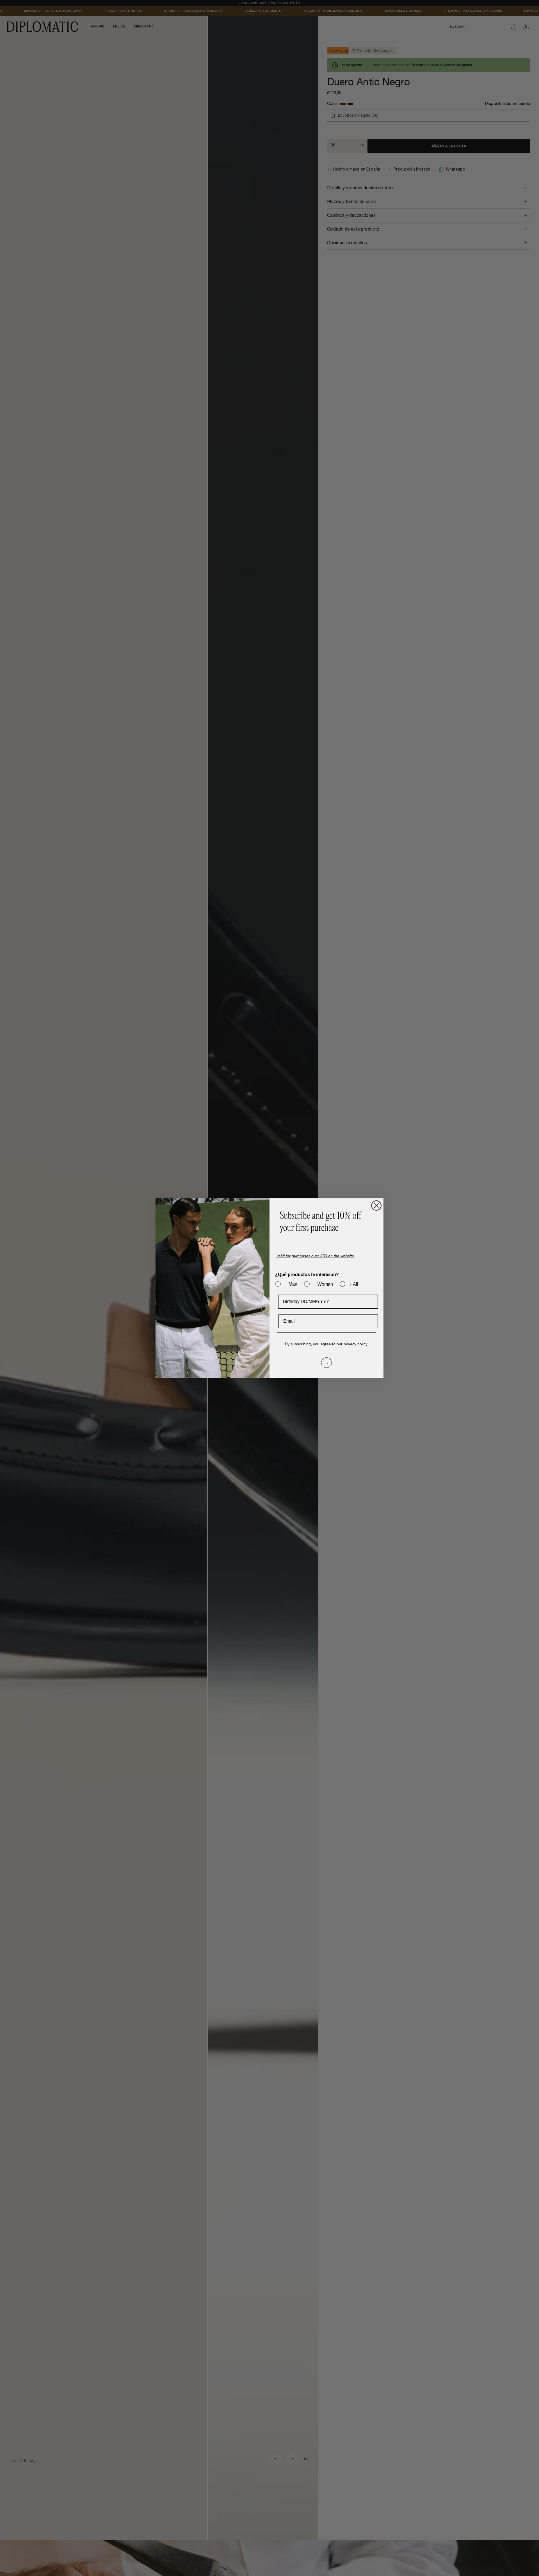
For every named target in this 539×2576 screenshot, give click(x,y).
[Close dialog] (376, 1206)
